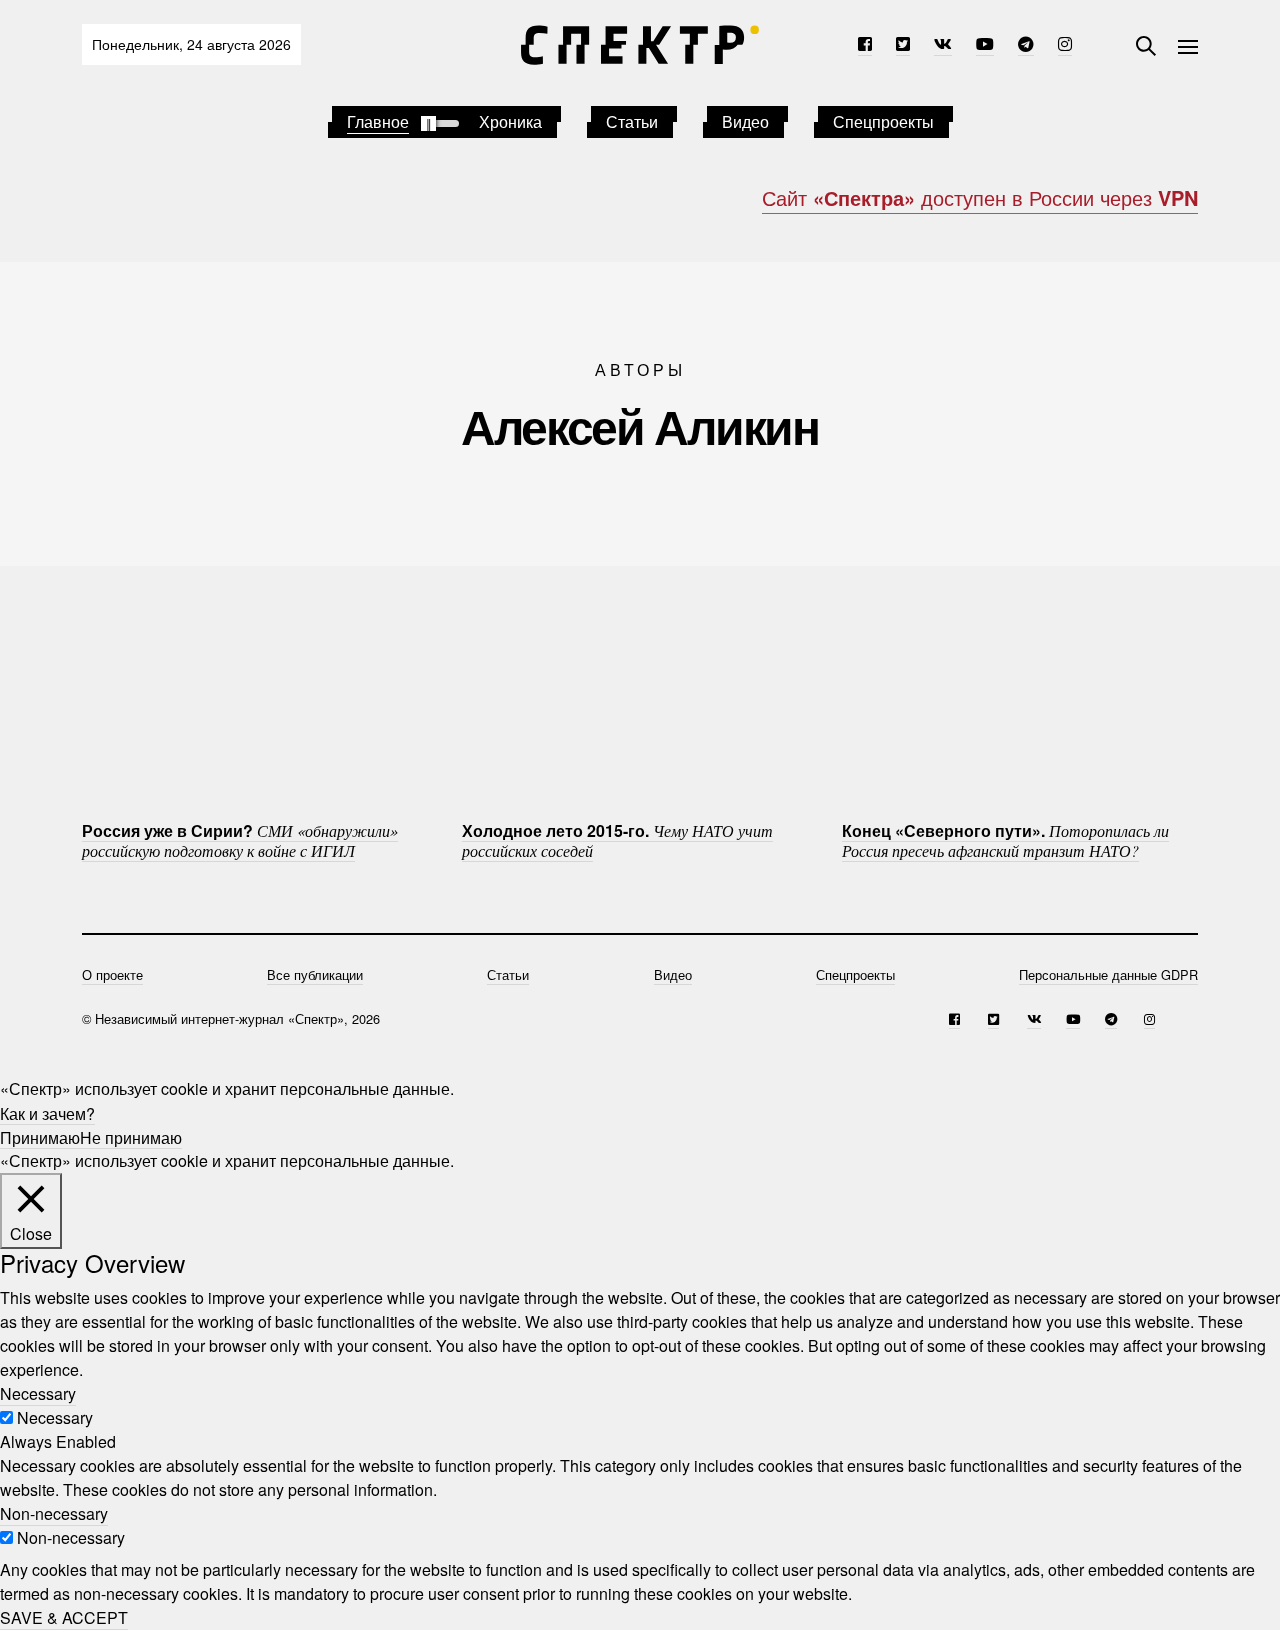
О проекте (112, 974)
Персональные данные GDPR (1108, 974)
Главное (378, 121)
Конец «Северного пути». (1005, 839)
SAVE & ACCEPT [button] (64, 1617)
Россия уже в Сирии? (240, 839)
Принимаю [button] (40, 1136)
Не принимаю (131, 1136)
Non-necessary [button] (54, 1513)
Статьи (632, 121)
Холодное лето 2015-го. (617, 839)
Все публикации (315, 974)
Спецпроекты (883, 121)
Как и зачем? (47, 1112)
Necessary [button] (38, 1393)
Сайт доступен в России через (980, 197)
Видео (745, 121)
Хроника (510, 121)
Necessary (55, 1417)
